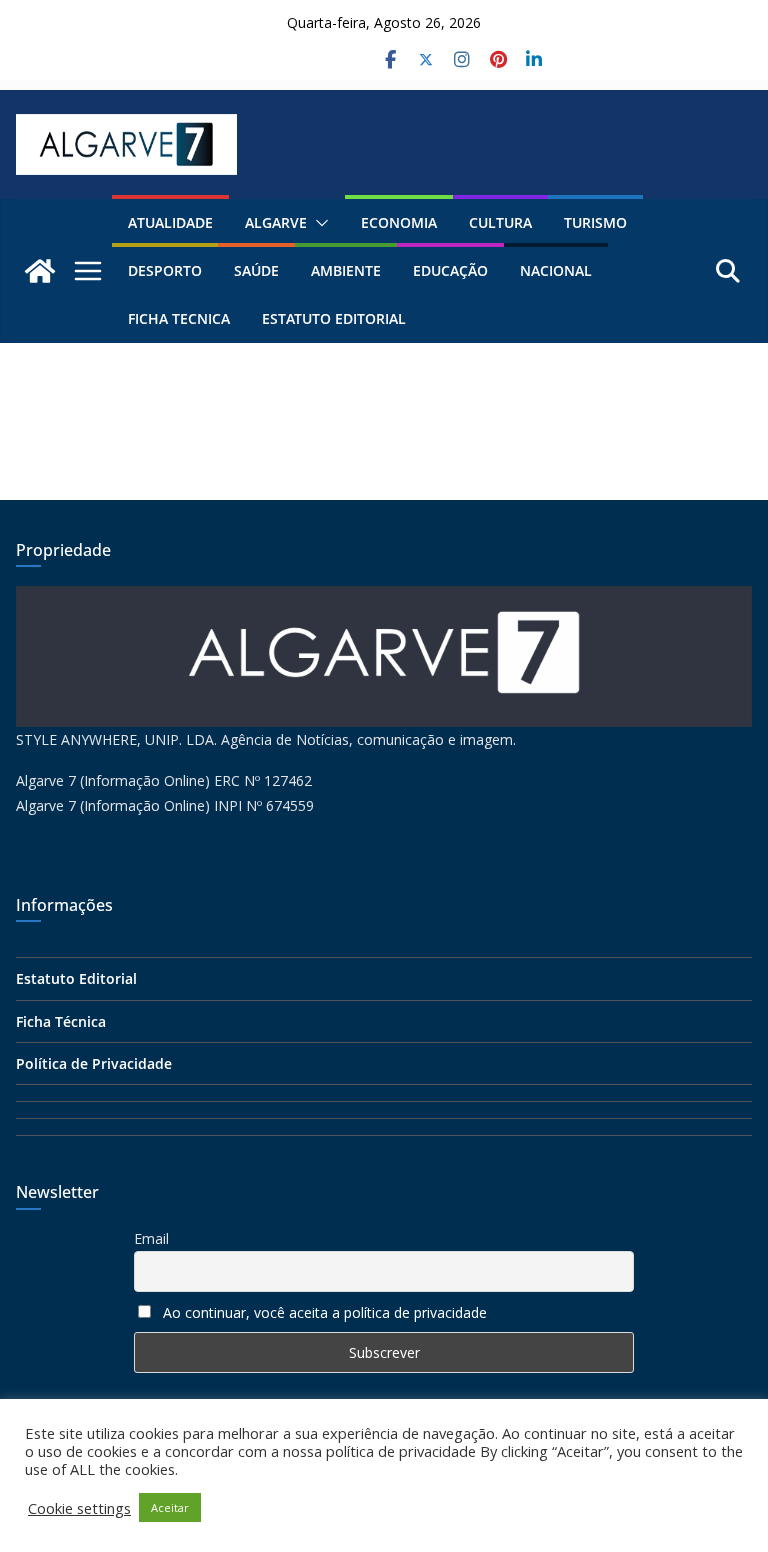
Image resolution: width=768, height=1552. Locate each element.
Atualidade (170, 222)
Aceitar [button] (170, 1507)
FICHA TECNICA (179, 318)
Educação (450, 270)
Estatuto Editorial (334, 318)
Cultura (500, 222)
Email (151, 1238)
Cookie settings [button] (79, 1508)
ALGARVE (276, 222)
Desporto (165, 270)
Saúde (256, 270)
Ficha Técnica (61, 1021)
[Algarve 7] (40, 271)
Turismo (595, 222)
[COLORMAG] (384, 598)
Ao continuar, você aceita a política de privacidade (325, 1312)
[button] (318, 223)
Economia (399, 222)
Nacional (556, 270)
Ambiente (346, 270)
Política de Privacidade (94, 1063)
